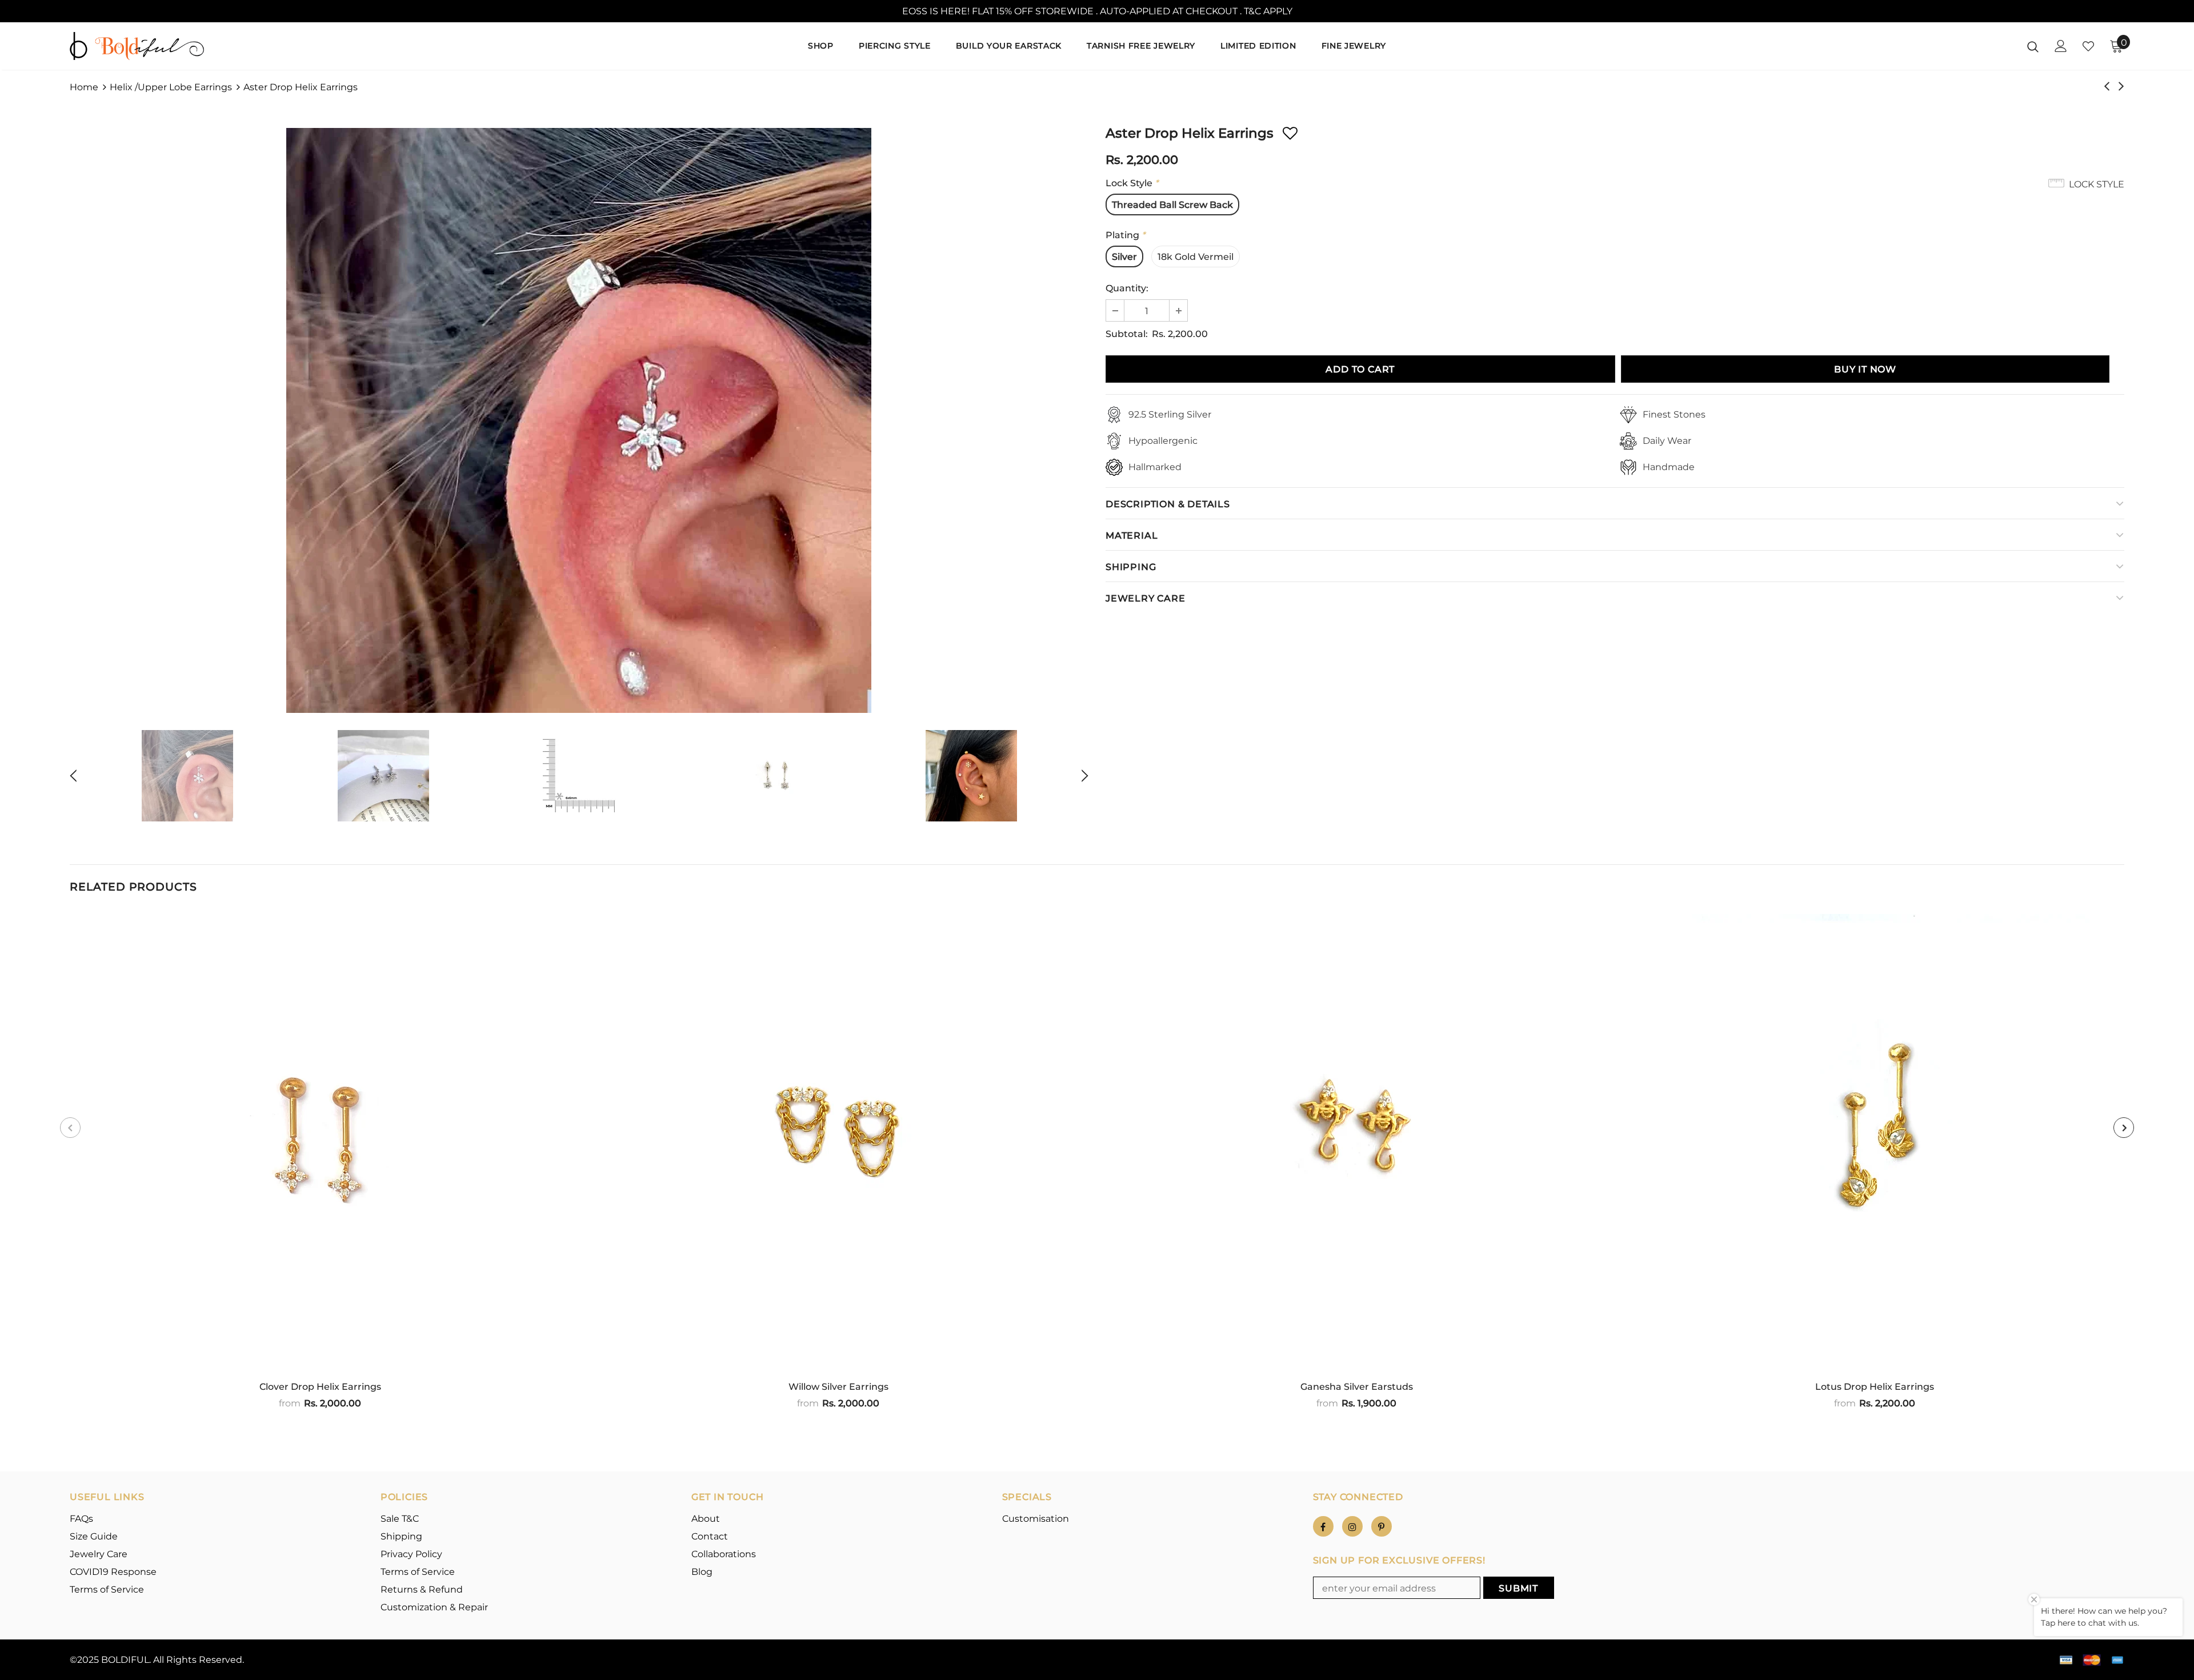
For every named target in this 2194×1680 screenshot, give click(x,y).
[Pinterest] (1382, 1526)
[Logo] (137, 46)
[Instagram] (1352, 1526)
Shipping (1131, 567)
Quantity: (1127, 288)
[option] (579, 420)
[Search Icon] (2033, 46)
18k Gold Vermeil (1196, 257)
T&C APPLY (1268, 11)
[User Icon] (2061, 46)
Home (84, 87)
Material (1132, 536)
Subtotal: (1127, 334)
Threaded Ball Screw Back (1172, 205)
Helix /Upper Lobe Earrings (171, 87)
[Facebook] (1323, 1526)
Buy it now (1865, 369)
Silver (1124, 257)
